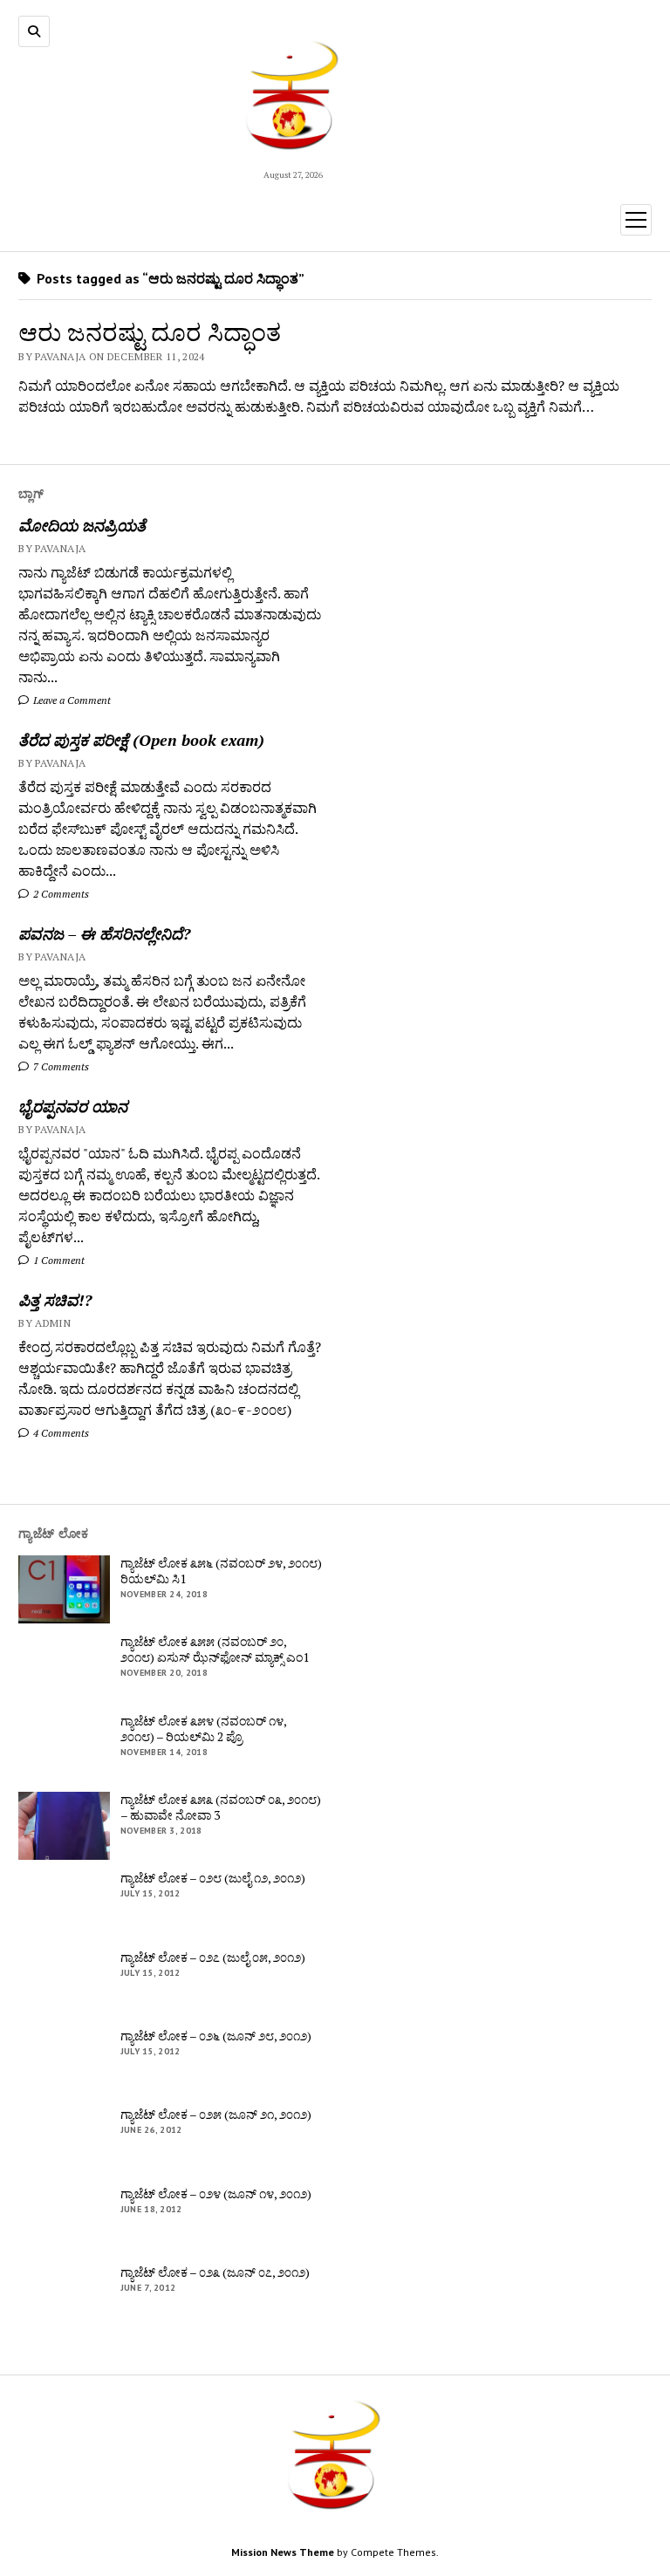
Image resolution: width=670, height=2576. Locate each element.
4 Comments (60, 1433)
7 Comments (60, 1066)
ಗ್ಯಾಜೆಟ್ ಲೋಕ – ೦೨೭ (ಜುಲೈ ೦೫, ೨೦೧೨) (213, 1958)
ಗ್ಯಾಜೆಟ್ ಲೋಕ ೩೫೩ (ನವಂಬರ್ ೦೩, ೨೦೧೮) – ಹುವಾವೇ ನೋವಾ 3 (221, 1807)
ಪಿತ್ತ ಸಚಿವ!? (55, 1300)
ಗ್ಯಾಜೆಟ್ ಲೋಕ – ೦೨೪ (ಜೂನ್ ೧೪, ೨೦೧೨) (216, 2194)
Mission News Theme (283, 2552)
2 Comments (60, 894)
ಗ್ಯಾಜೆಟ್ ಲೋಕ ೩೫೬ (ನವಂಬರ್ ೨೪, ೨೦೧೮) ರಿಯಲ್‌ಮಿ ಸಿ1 (221, 1571)
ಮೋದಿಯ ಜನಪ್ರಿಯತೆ (82, 525)
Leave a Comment (71, 700)
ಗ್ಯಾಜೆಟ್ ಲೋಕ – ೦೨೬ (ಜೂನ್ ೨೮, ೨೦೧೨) (216, 2036)
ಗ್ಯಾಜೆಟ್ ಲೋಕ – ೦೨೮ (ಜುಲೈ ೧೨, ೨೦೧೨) (213, 1878)
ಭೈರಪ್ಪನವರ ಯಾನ (73, 1106)
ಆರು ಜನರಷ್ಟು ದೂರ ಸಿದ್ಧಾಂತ (150, 332)
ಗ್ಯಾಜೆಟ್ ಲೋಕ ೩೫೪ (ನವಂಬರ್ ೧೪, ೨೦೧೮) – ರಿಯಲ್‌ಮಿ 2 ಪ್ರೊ (203, 1729)
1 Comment (58, 1260)
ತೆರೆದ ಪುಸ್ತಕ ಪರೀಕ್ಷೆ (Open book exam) (141, 740)
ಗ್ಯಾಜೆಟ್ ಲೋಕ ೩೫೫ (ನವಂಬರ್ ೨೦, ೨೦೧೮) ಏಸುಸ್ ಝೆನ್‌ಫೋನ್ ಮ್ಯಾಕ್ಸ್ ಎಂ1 (215, 1650)
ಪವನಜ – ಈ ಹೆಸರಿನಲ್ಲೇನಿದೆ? (104, 933)
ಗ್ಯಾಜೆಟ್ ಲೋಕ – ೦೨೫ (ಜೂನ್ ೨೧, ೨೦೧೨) (216, 2115)
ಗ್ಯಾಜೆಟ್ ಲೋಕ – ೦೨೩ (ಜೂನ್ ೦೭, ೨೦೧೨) (215, 2272)
